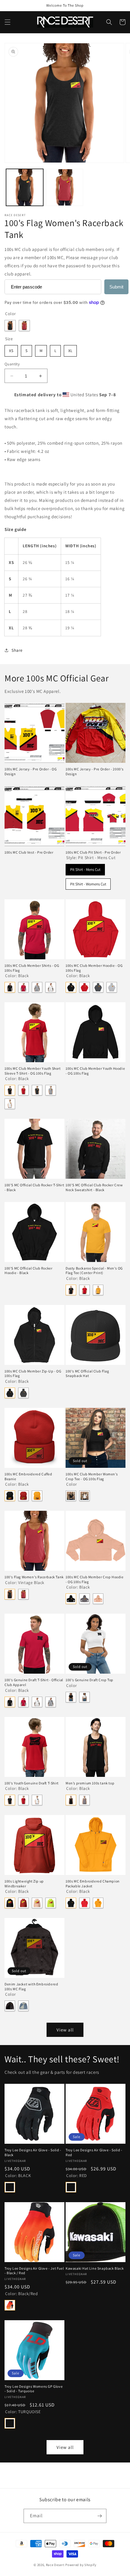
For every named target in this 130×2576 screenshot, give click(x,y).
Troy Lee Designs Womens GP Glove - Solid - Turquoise (34, 2389)
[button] (8, 22)
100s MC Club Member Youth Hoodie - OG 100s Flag (95, 1071)
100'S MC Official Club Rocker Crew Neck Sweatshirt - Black (94, 1187)
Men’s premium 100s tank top (90, 1783)
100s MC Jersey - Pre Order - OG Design (31, 771)
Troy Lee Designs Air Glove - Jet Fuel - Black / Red (34, 2271)
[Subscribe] (99, 2516)
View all (65, 2030)
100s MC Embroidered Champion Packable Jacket (93, 1884)
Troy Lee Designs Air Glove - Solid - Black (33, 2152)
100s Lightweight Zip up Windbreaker (24, 1884)
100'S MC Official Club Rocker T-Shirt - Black (34, 1187)
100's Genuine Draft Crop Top (89, 1680)
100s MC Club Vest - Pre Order (29, 852)
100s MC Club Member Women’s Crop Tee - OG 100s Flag (92, 1476)
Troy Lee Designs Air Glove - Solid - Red (94, 2152)
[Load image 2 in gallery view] (65, 188)
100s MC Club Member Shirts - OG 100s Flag (32, 968)
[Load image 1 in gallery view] (25, 188)
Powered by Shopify (81, 2565)
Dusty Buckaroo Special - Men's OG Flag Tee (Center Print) (94, 1271)
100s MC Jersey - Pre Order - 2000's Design (95, 771)
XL (70, 349)
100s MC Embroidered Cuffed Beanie (28, 1476)
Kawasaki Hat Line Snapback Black (95, 2268)
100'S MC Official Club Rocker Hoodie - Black (28, 1271)
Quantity (12, 364)
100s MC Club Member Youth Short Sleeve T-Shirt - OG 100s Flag (33, 1071)
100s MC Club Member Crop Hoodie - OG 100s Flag (95, 1579)
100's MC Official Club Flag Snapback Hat (87, 1374)
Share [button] (17, 650)
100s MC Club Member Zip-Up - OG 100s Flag (33, 1374)
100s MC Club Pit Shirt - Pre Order (93, 852)
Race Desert (55, 2565)
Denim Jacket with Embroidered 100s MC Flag (31, 1986)
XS (11, 349)
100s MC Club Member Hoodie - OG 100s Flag (94, 968)
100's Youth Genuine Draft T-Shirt (32, 1783)
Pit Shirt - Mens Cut (85, 868)
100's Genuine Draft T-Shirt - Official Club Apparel (34, 1682)
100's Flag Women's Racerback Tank (34, 1577)
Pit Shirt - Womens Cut (88, 883)
